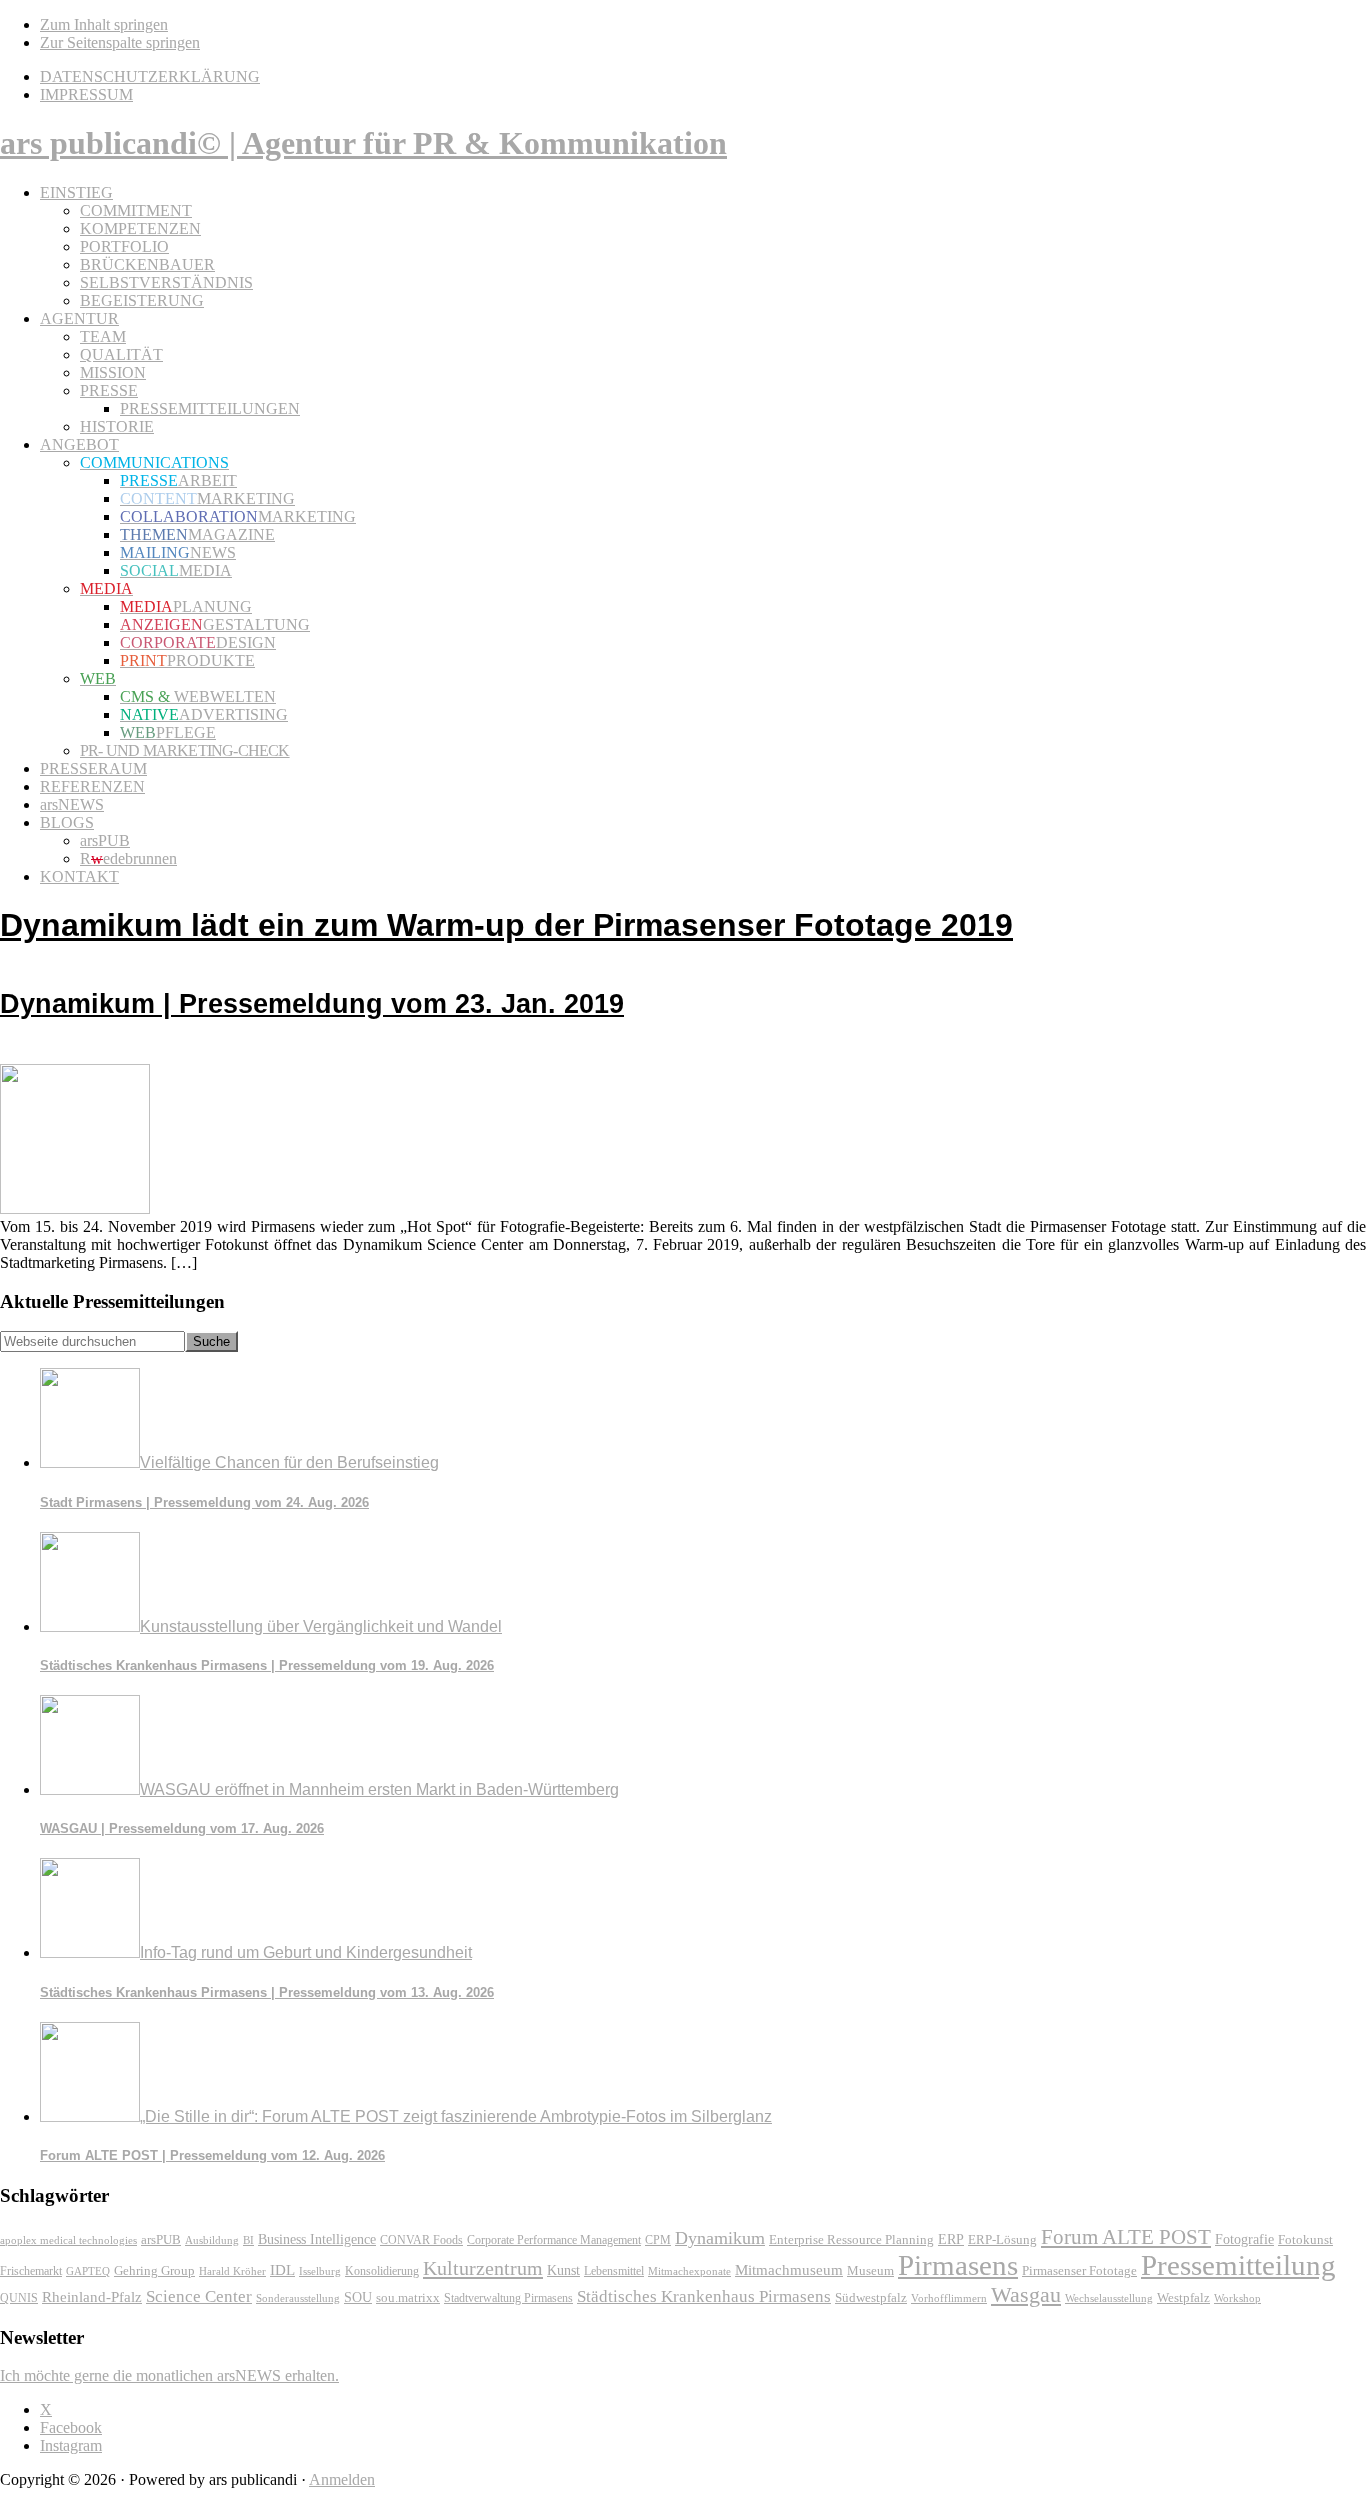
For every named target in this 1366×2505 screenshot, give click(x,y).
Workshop (1237, 2298)
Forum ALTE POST (1126, 2237)
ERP (951, 2239)
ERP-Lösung (1002, 2239)
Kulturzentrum (483, 2268)
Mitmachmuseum (789, 2269)
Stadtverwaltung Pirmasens (508, 2298)
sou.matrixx (408, 2297)
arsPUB (161, 2239)
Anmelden (342, 2479)
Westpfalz (1183, 2298)
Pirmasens (958, 2265)
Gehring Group (154, 2271)
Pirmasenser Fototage (1079, 2270)
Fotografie (1244, 2239)
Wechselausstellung (1109, 2298)
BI (248, 2240)
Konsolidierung (382, 2271)
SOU (358, 2297)
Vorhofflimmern (949, 2298)
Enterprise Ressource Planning (851, 2240)
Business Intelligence (317, 2239)
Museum (870, 2270)
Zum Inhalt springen (104, 24)
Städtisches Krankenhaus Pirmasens (704, 2296)
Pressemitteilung (1238, 2265)
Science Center (199, 2296)
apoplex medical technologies (68, 2240)
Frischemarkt (31, 2271)
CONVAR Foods (421, 2240)
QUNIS (19, 2298)
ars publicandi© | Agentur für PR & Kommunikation (363, 143)
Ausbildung (212, 2240)
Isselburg (320, 2271)
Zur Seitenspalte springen (120, 42)
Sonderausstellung (298, 2298)
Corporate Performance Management (554, 2240)
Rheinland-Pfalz (92, 2296)
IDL (282, 2270)
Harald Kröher (232, 2271)
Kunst (563, 2270)
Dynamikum (720, 2238)
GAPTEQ (88, 2271)
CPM (658, 2240)
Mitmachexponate (689, 2271)
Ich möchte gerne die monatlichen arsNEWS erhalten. (169, 2375)
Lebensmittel (614, 2271)
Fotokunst (1305, 2239)
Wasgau (1026, 2294)
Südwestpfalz (871, 2298)
